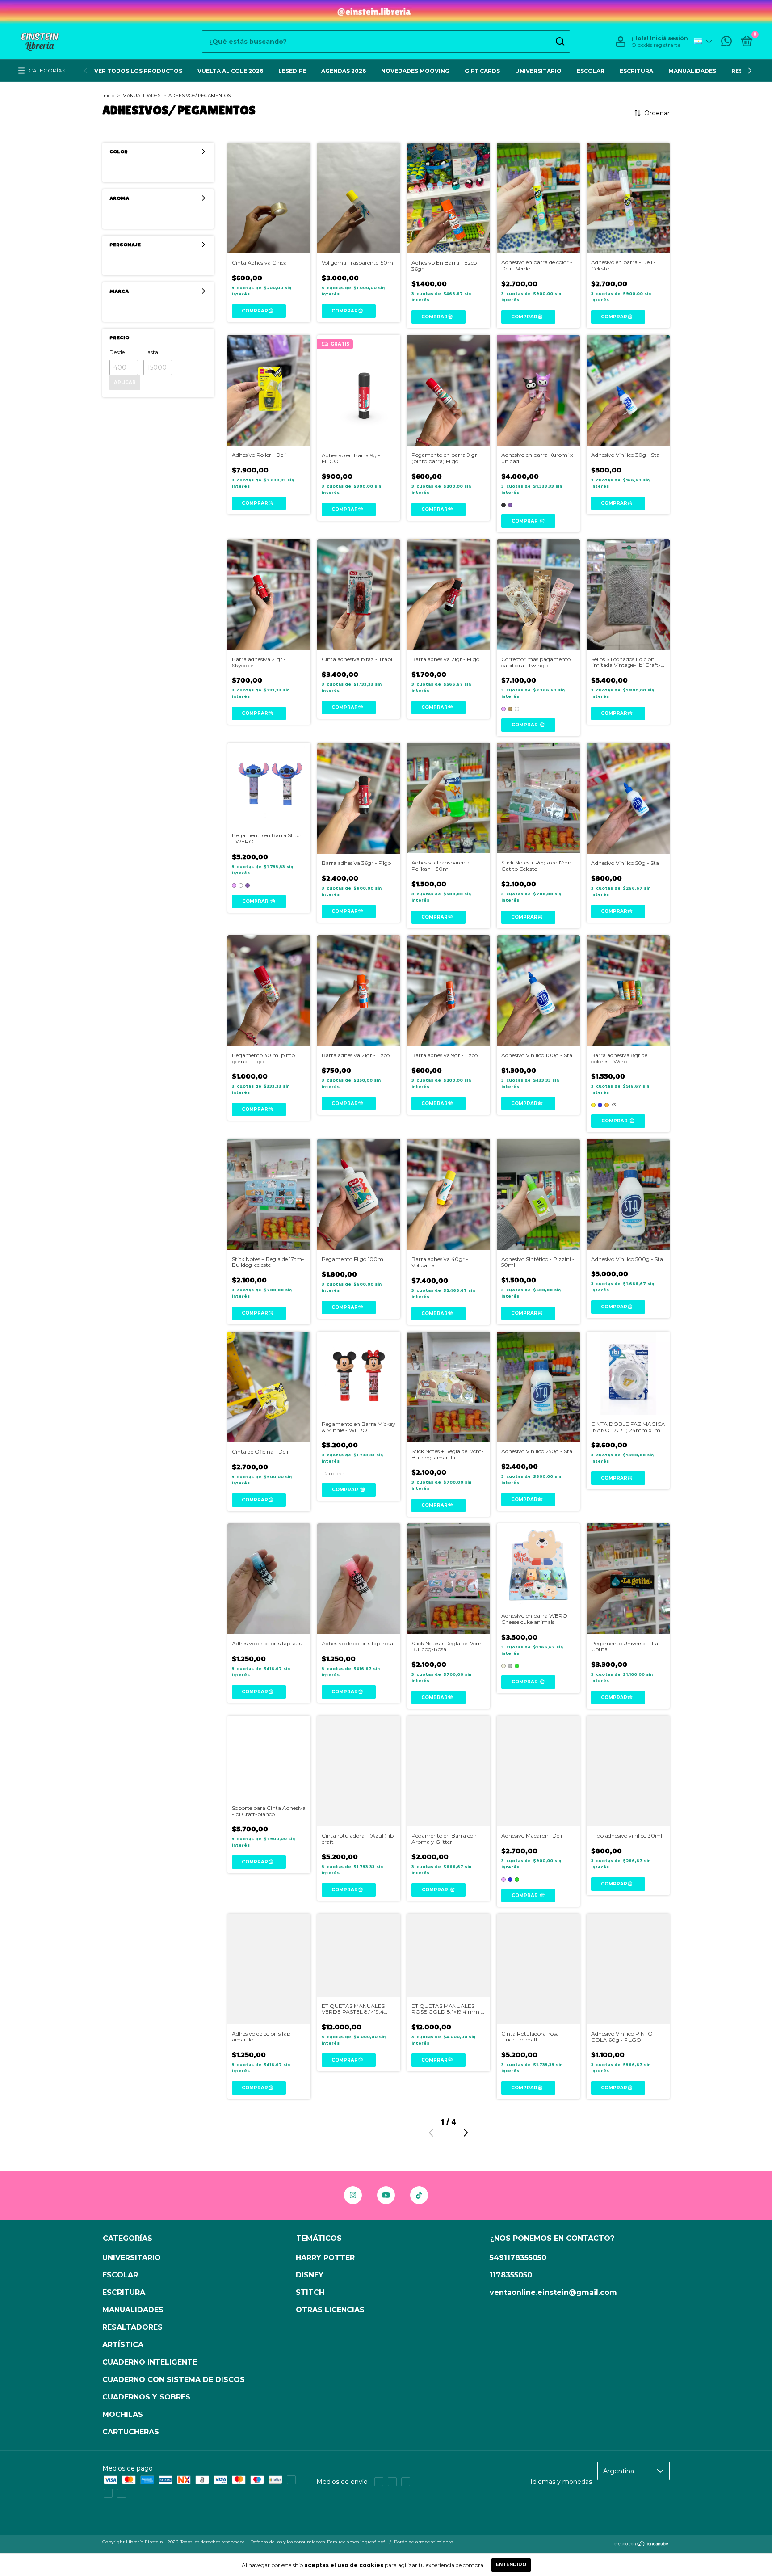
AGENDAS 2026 (344, 71)
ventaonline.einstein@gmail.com (553, 2292)
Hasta (151, 352)
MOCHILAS (123, 2414)
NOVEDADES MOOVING (415, 71)
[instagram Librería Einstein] (353, 2195)
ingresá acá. (373, 2542)
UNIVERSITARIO (538, 71)
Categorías (47, 71)
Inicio (108, 95)
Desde (117, 352)
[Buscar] (560, 42)
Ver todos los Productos (138, 71)
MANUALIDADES (692, 71)
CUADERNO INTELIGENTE (150, 2362)
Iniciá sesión (669, 38)
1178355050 (511, 2275)
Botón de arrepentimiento (424, 2542)
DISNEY (310, 2275)
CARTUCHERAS (131, 2432)
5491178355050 (518, 2258)
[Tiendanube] (642, 2545)
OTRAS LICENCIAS (330, 2310)
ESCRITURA (636, 71)
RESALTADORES (132, 2327)
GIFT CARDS (482, 71)
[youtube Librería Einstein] (386, 2195)
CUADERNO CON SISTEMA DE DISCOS (174, 2380)
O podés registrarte (656, 45)
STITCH (310, 2292)
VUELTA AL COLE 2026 (230, 71)
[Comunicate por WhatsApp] (726, 43)
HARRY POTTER (325, 2258)
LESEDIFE (292, 71)
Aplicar (125, 382)
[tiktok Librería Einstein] (419, 2195)
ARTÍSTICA (123, 2345)
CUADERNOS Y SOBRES (146, 2397)
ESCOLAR (591, 71)
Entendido (511, 2565)
